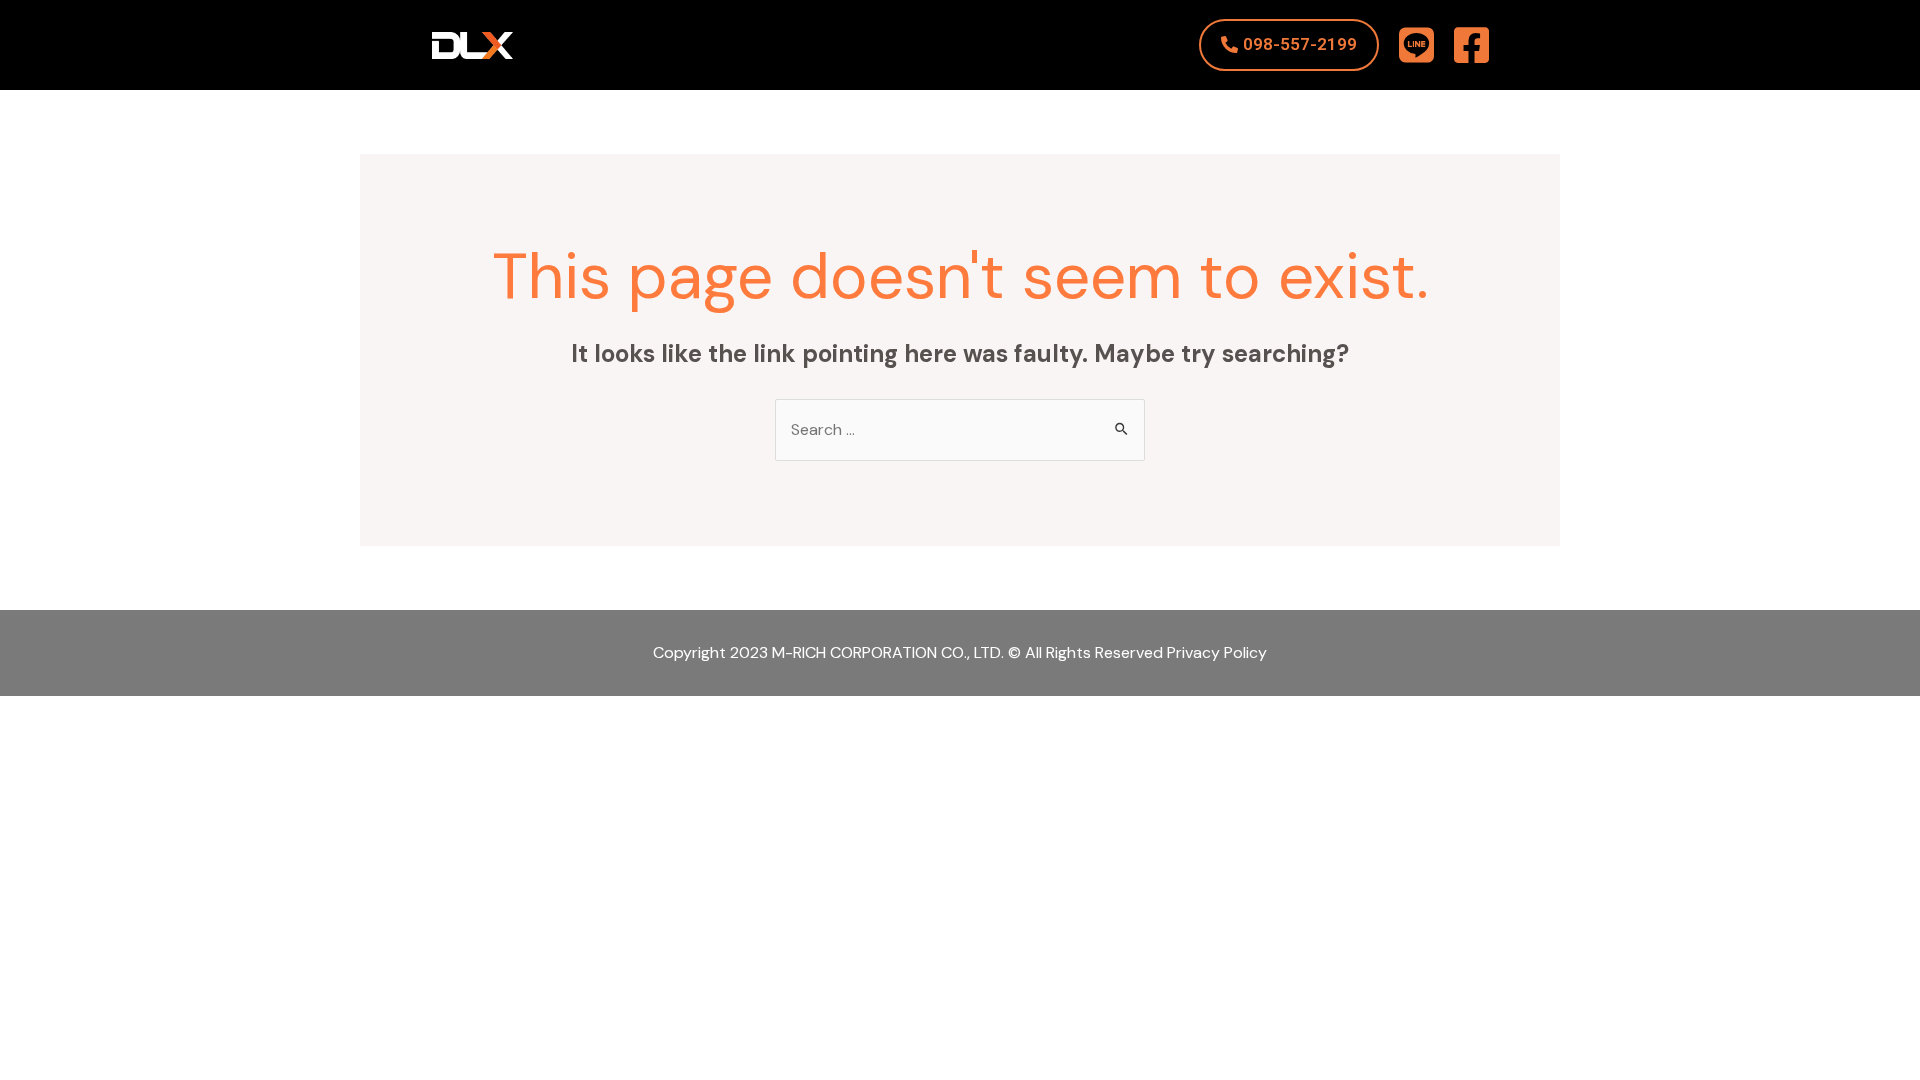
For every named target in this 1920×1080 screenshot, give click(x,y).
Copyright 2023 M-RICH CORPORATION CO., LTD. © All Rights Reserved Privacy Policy (960, 652)
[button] (1289, 45)
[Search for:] (960, 429)
